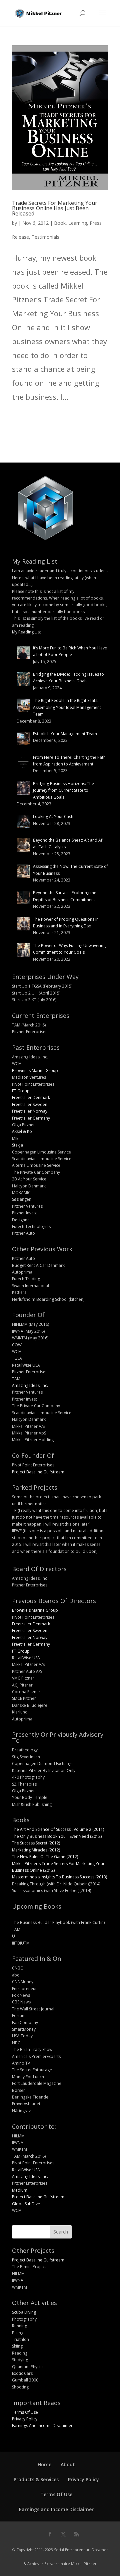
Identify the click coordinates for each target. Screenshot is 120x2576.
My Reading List (26, 632)
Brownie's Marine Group (35, 1071)
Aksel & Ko (22, 1131)
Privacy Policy (25, 2419)
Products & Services (36, 2479)
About (68, 2464)
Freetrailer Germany (31, 1118)
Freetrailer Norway (30, 1111)
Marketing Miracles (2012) (36, 1850)
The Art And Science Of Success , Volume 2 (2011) (58, 1829)
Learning (78, 223)
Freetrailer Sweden (30, 1104)
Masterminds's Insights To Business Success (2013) (59, 1877)
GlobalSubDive (26, 2204)
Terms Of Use (25, 2412)
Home (44, 2464)
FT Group (21, 1091)
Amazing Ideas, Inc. (30, 1385)
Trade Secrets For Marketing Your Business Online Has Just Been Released (55, 208)
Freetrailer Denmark (31, 1097)
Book (60, 223)
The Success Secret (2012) (36, 1843)
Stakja (17, 1145)
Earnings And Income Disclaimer (42, 2426)
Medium (20, 2190)
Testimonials (45, 237)
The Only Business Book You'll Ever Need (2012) (57, 1836)
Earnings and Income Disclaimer (56, 2509)
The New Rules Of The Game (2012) (45, 1857)
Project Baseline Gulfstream (38, 1472)
